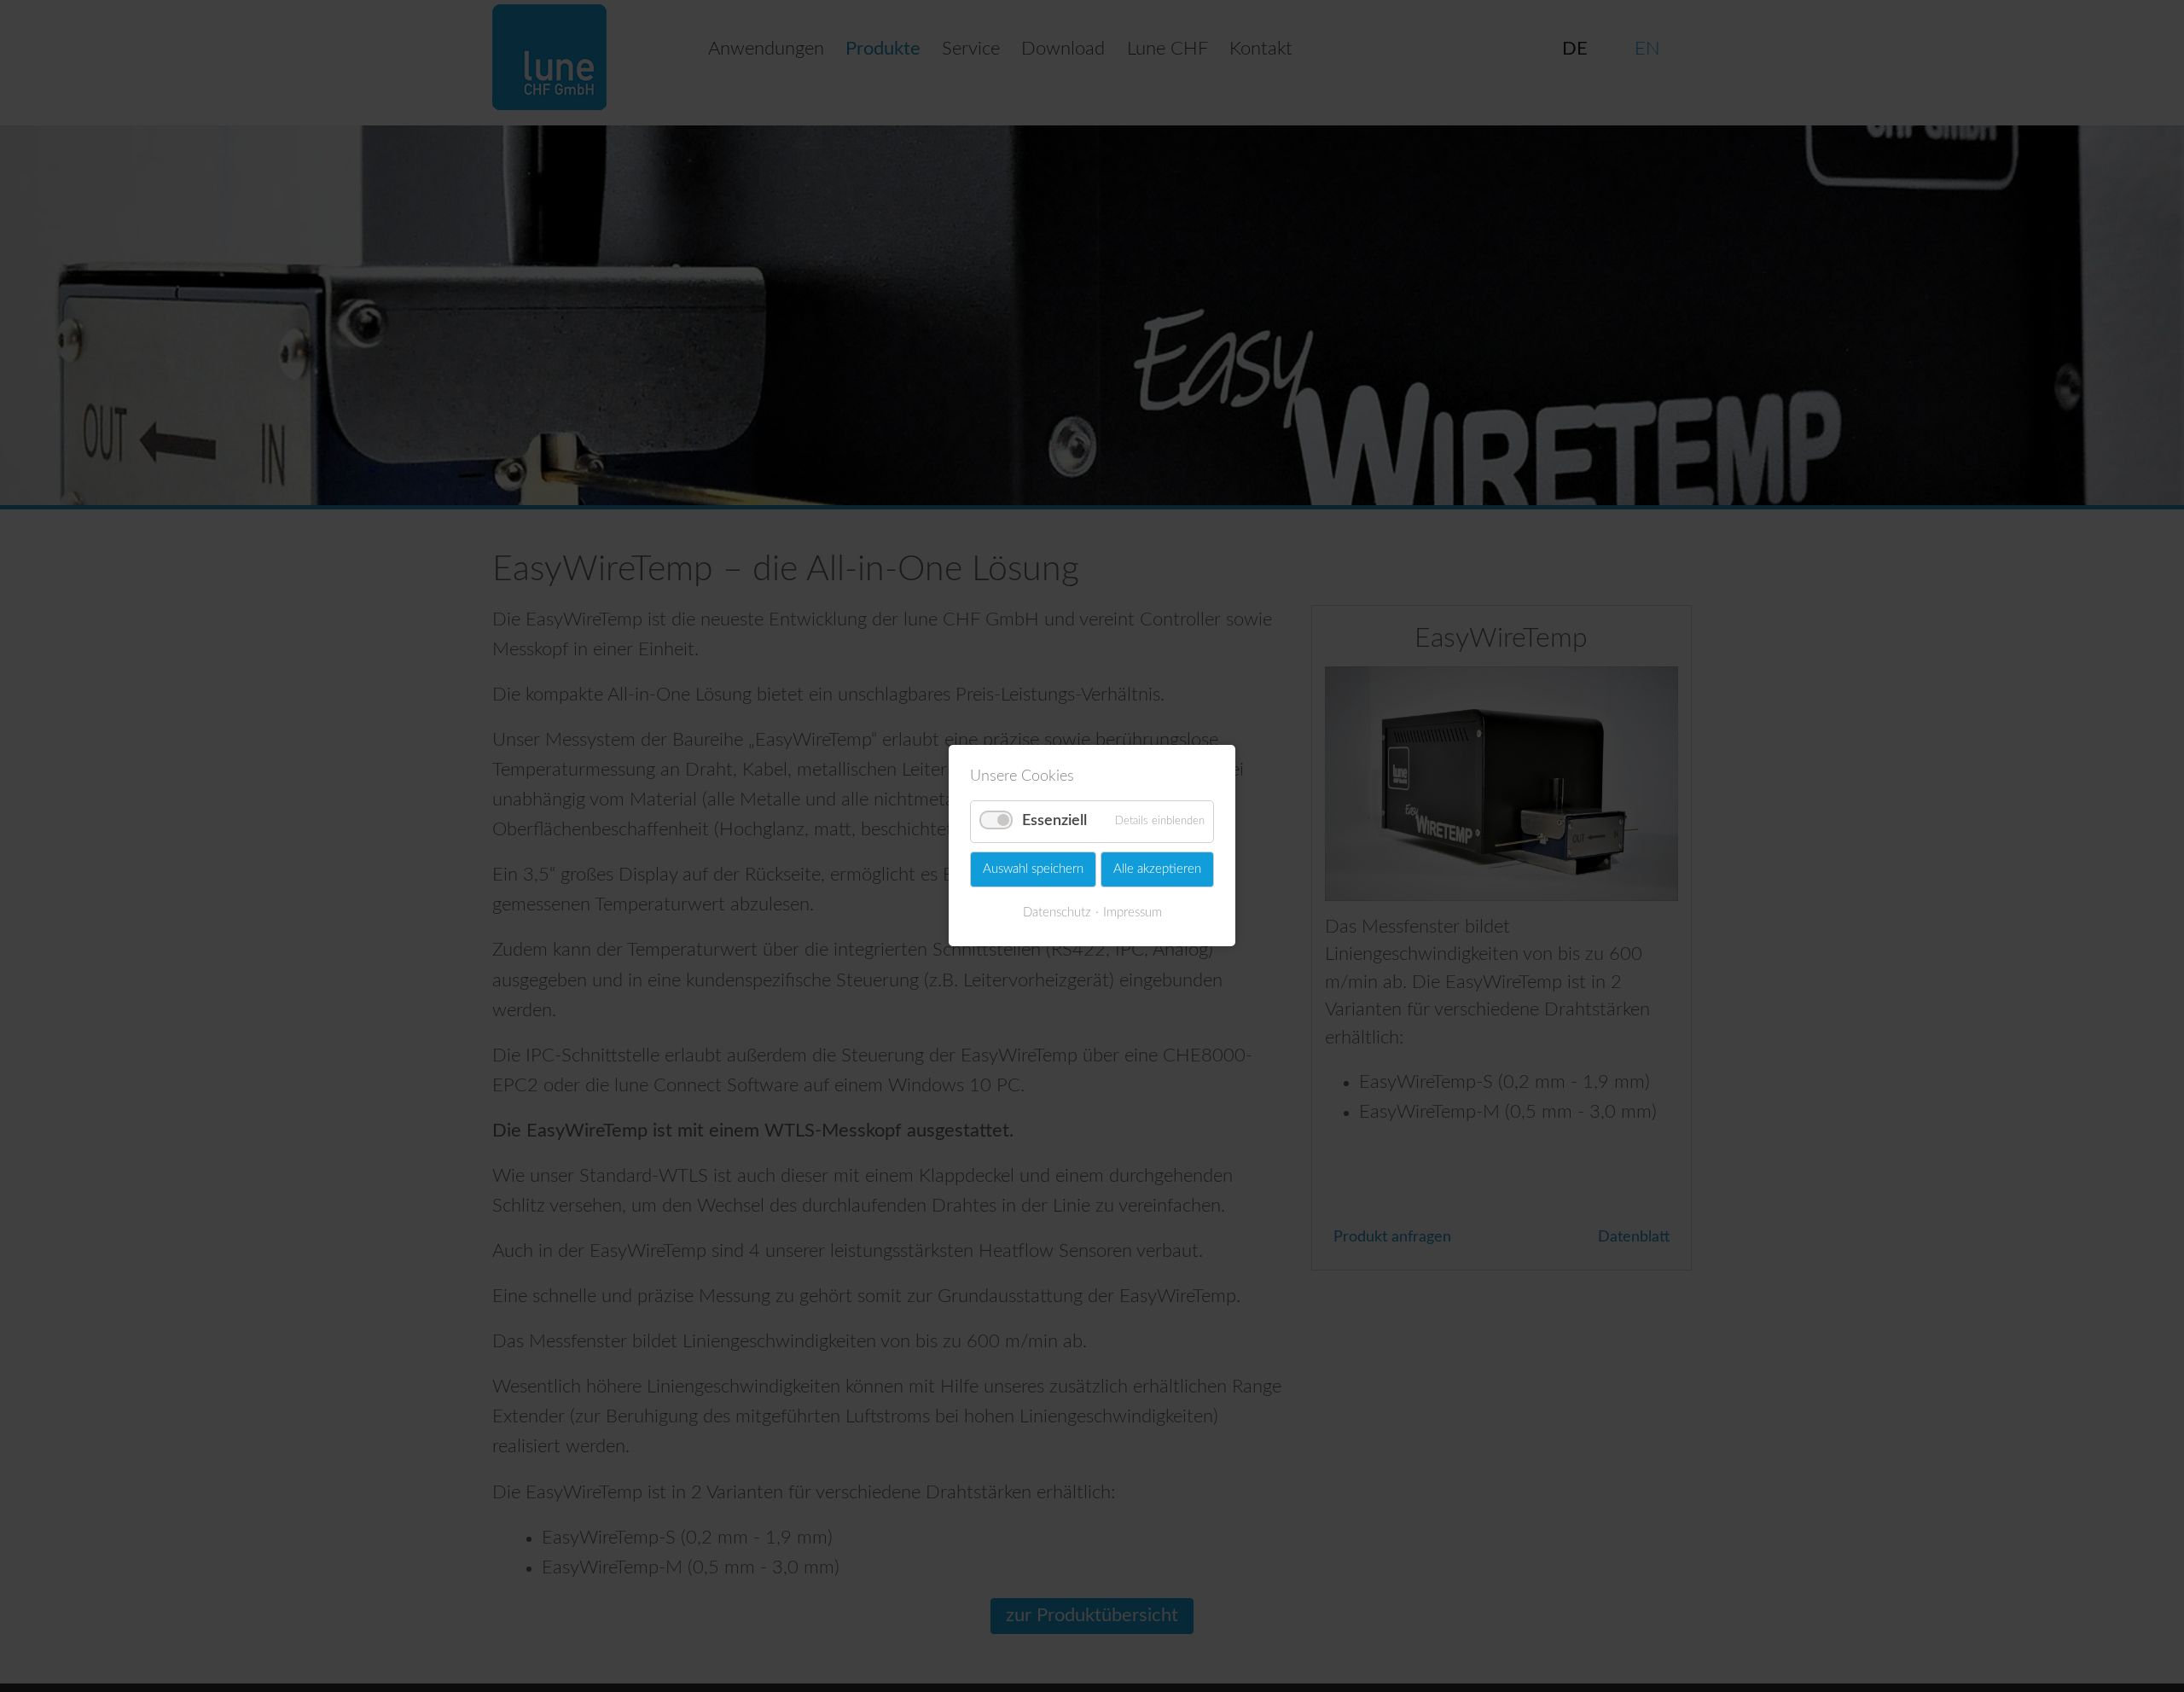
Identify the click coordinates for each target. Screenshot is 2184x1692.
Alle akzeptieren (1157, 869)
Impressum (1133, 913)
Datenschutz (1057, 913)
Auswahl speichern (1033, 869)
